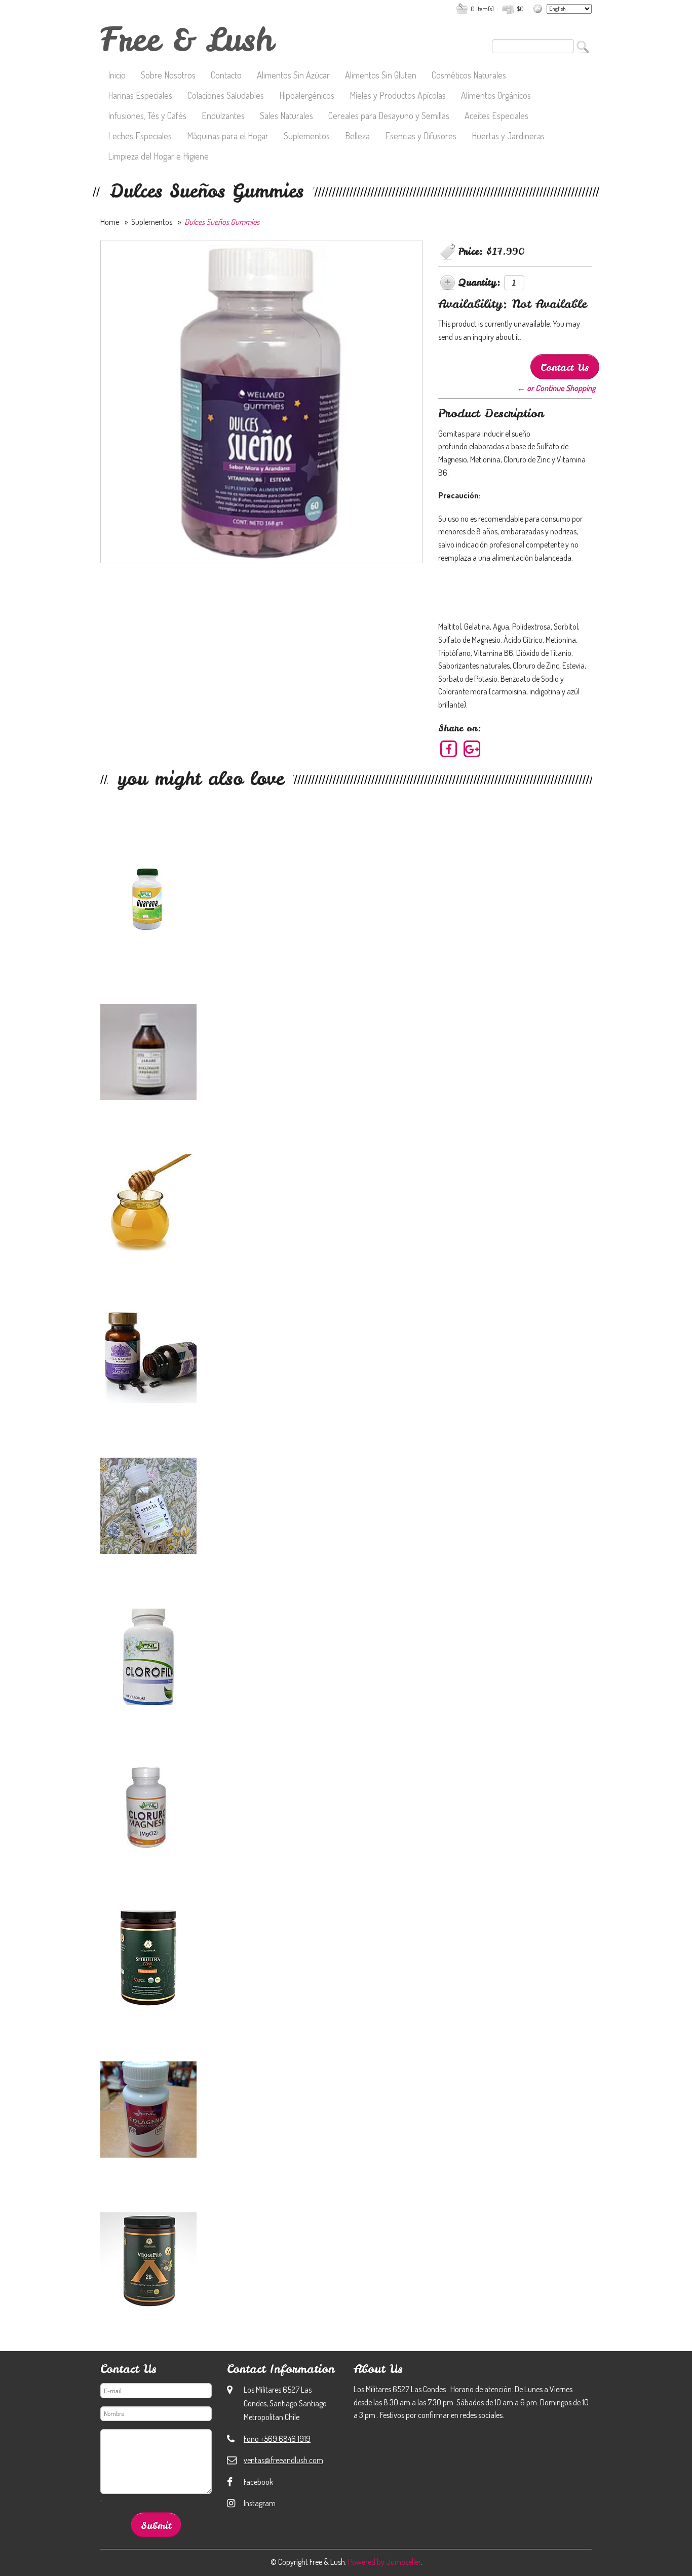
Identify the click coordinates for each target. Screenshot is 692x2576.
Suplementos (307, 137)
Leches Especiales (140, 137)
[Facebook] (449, 749)
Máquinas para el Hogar (228, 137)
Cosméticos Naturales (469, 76)
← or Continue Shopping (556, 388)
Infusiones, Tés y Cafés (147, 116)
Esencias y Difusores (421, 137)
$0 (520, 9)
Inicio (117, 76)
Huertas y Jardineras (508, 137)
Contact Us (565, 367)
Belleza (357, 137)
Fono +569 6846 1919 (277, 2439)
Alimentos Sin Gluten (381, 76)
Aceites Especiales (496, 116)
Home (110, 222)
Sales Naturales (286, 116)
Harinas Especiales (140, 96)
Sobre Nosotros (168, 76)
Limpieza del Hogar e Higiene (158, 157)
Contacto (226, 76)
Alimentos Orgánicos (496, 96)
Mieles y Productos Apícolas (398, 96)
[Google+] (472, 749)
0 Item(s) (482, 9)
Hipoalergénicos (307, 96)
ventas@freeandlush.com (283, 2460)
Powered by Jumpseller (384, 2562)
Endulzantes (223, 116)
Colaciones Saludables (226, 96)
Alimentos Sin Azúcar (293, 76)
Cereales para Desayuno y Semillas (389, 116)
